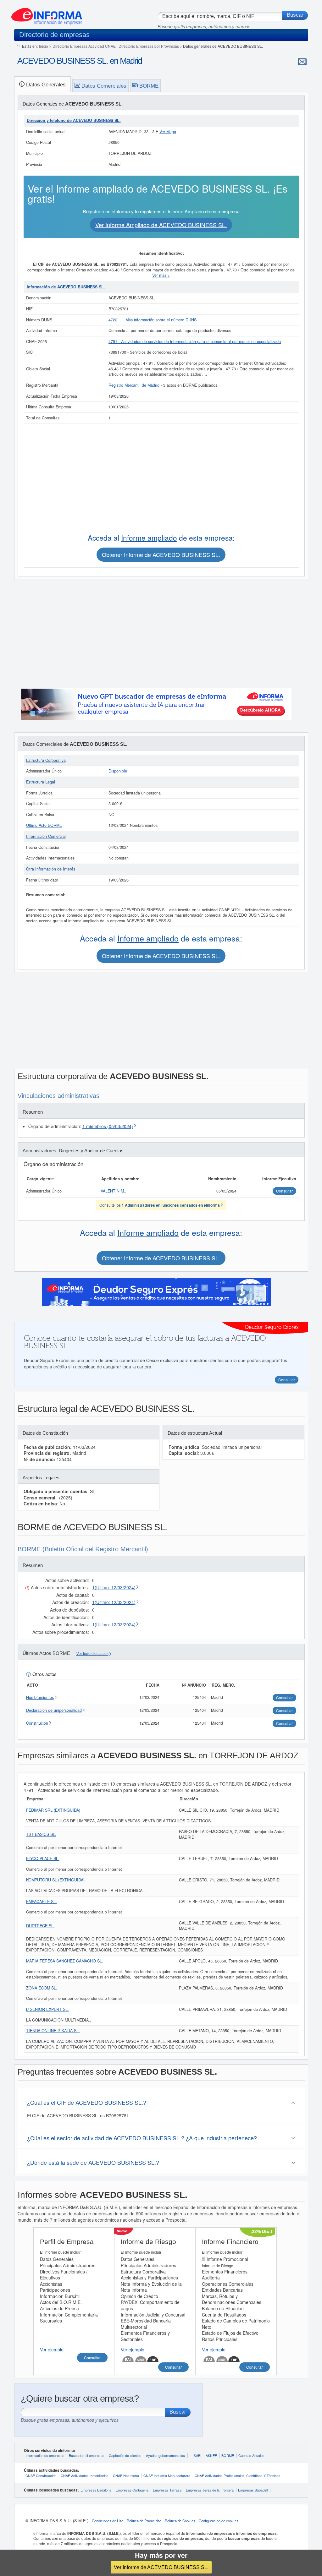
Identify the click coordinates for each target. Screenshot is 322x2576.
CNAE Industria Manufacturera (167, 2475)
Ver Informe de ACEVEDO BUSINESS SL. (161, 2567)
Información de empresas (45, 2455)
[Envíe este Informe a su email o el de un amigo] (302, 62)
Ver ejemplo (52, 2350)
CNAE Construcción (41, 2475)
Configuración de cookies (219, 2521)
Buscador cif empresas (87, 2455)
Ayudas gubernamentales (165, 2455)
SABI (197, 2455)
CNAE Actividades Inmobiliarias (85, 2475)
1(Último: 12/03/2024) (114, 1587)
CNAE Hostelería (126, 2475)
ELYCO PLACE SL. (43, 1858)
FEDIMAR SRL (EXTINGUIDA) (53, 1810)
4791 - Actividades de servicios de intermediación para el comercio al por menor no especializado (195, 341)
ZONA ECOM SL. (42, 1988)
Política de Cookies (180, 2521)
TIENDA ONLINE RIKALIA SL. (53, 2031)
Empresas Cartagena (132, 2490)
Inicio (44, 46)
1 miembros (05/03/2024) (108, 1126)
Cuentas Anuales (251, 2455)
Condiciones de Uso (108, 2521)
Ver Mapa (168, 132)
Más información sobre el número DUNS (161, 320)
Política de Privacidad (144, 2521)
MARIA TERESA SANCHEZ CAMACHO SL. (65, 1961)
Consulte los (160, 1205)
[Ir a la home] (47, 14)
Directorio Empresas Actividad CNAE (84, 46)
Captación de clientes (125, 2455)
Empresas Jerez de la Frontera (210, 2490)
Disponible (118, 771)
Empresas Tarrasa (167, 2490)
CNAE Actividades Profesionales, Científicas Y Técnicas (238, 2475)
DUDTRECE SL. (40, 1926)
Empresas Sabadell (253, 2490)
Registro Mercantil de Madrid (134, 385)
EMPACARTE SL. (42, 1902)
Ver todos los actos (92, 1654)
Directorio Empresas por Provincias (149, 46)
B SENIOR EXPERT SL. (47, 2009)
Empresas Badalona (96, 2490)
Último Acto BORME (44, 825)
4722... (115, 320)
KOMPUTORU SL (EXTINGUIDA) (55, 1880)
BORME (228, 2455)
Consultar (92, 2358)
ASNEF (211, 2455)
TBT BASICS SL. (41, 1834)
